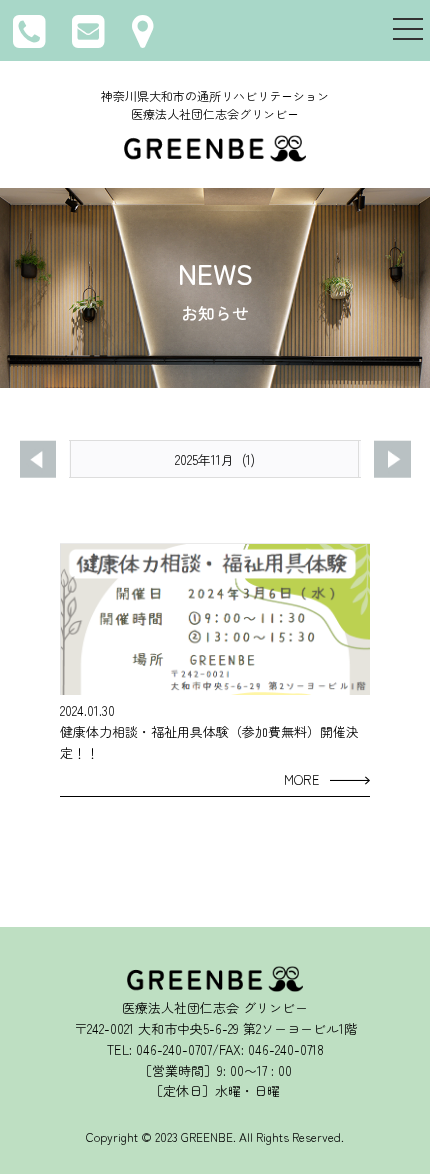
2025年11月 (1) (215, 459)
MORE (302, 779)
